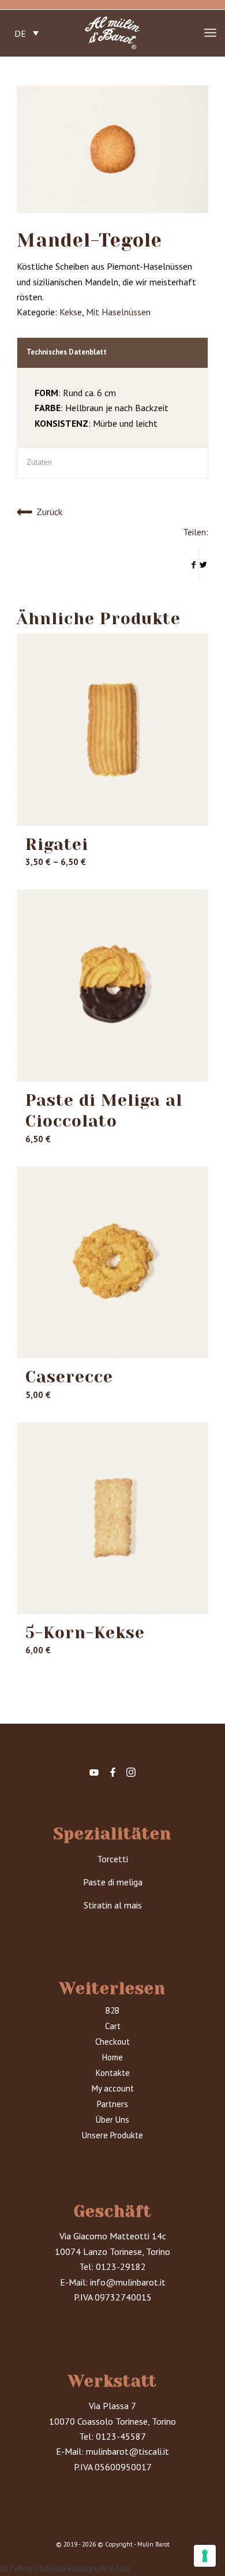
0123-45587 (121, 2436)
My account (113, 2088)
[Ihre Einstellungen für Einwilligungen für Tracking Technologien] (205, 2556)
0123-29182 (121, 2266)
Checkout (112, 2042)
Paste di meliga (113, 1882)
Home (112, 2057)
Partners (112, 2104)
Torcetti (112, 1859)
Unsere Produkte (112, 2135)
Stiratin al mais (113, 1905)
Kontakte (113, 2073)
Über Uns (112, 2120)
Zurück (49, 512)
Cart (113, 2026)
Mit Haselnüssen (118, 312)
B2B (112, 2010)
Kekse (71, 312)
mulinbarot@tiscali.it (127, 2451)
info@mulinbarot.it (128, 2282)
